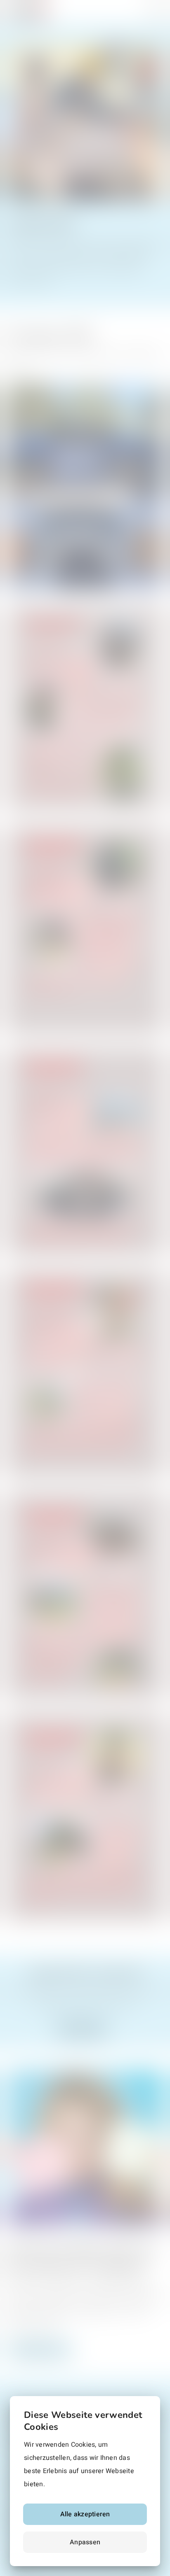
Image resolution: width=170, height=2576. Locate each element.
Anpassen (85, 2542)
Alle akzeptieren (85, 2514)
